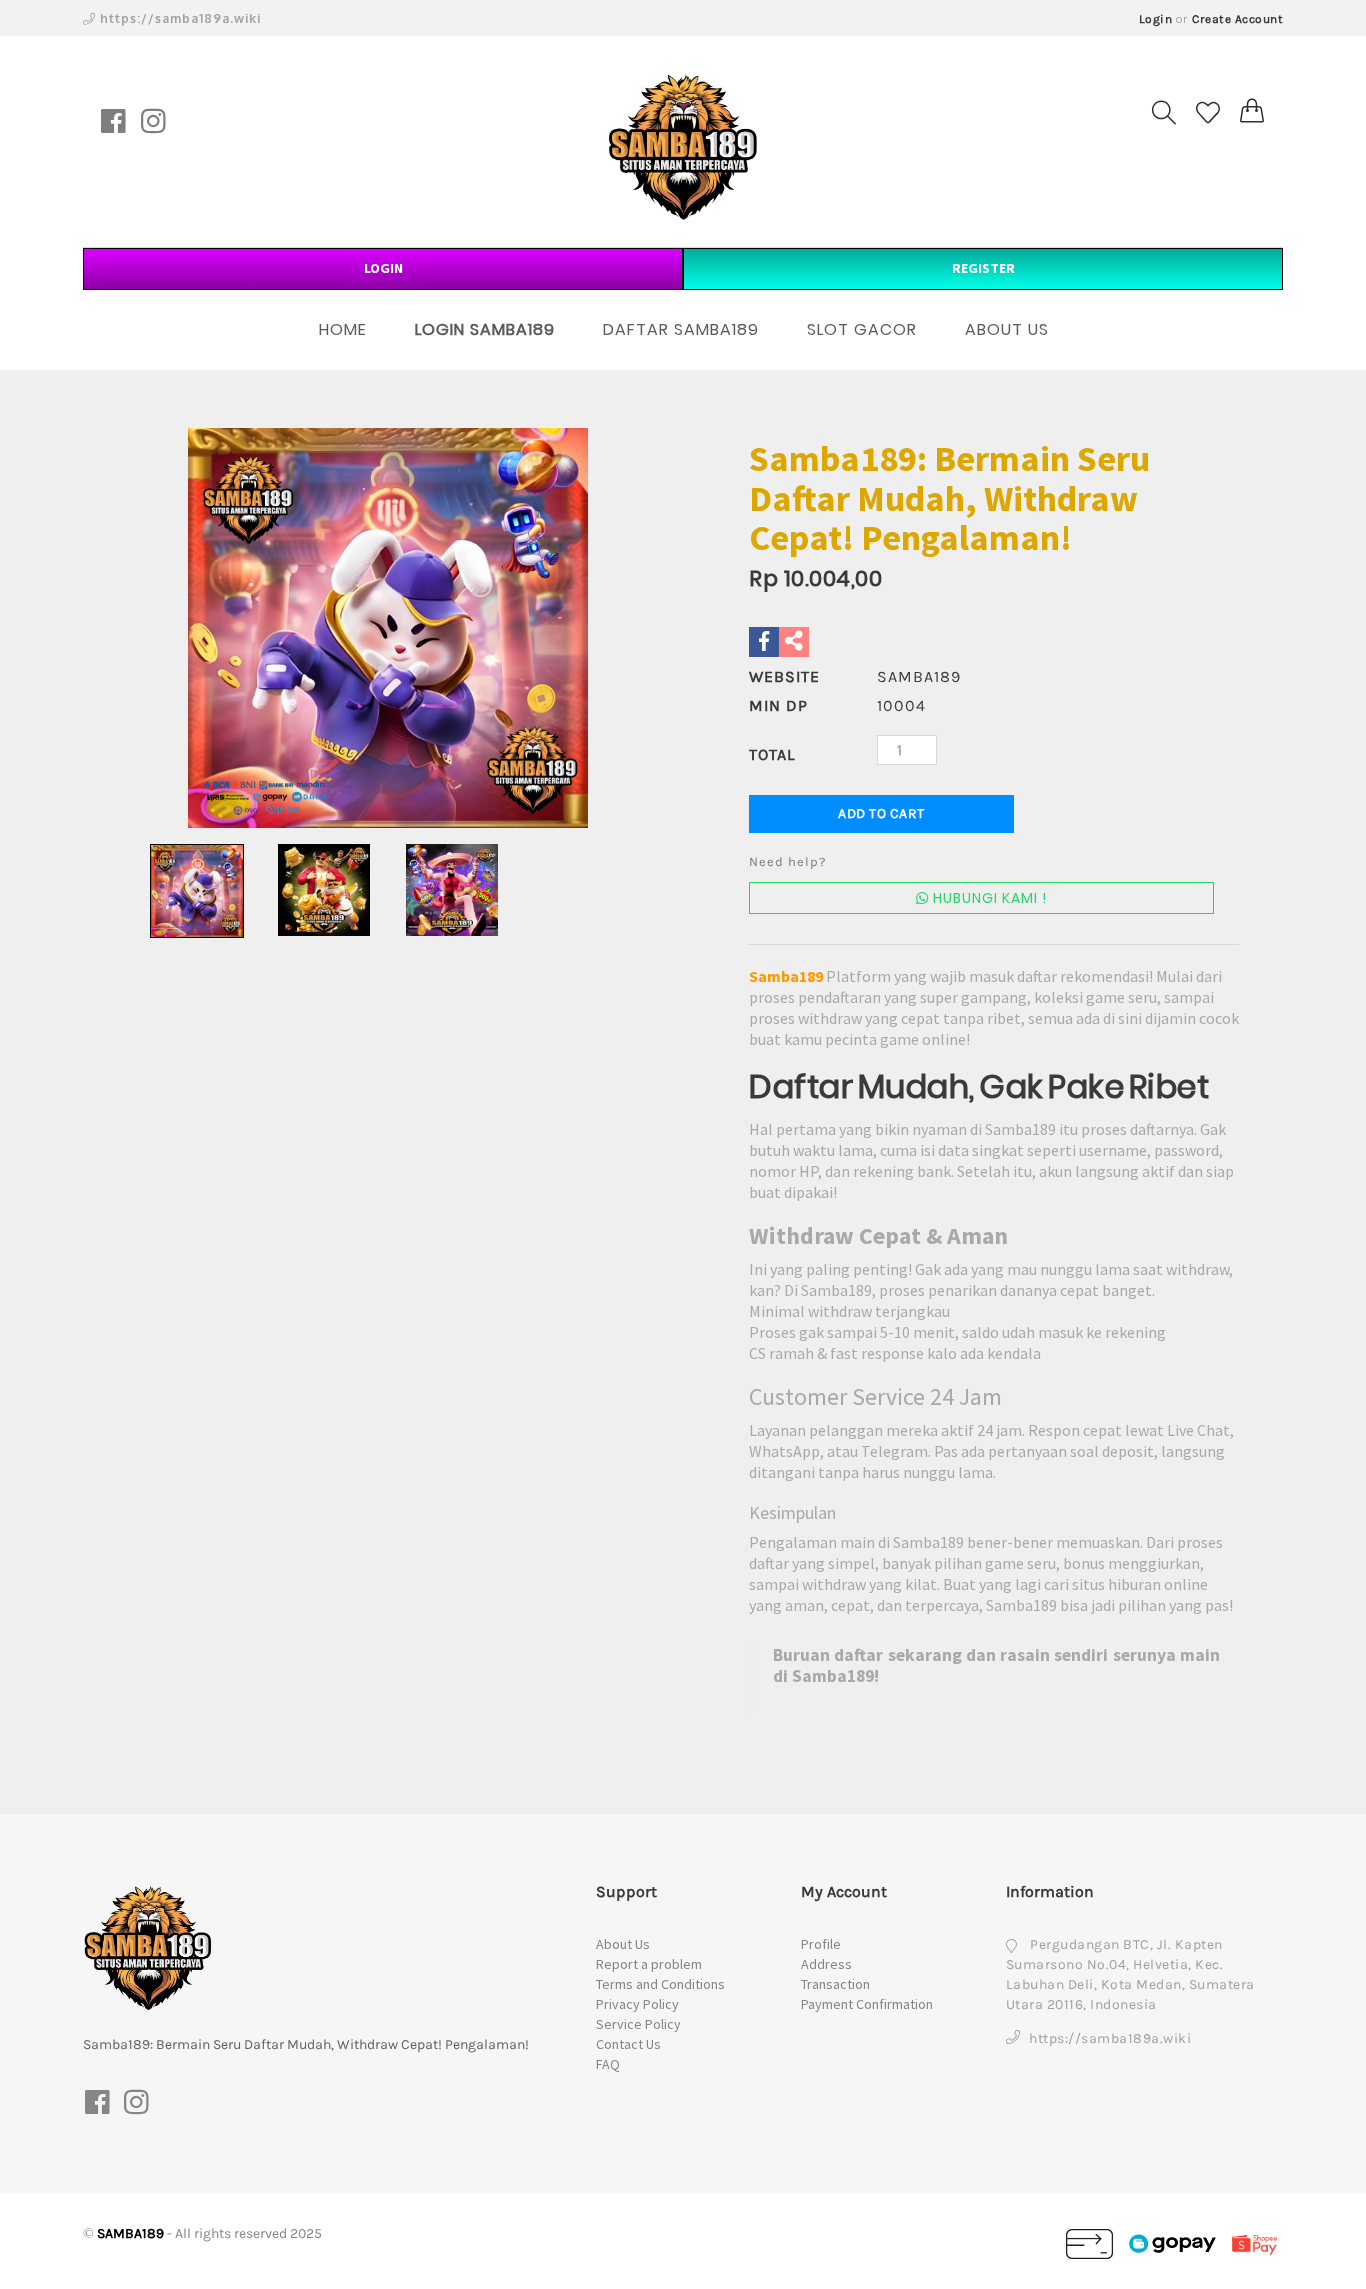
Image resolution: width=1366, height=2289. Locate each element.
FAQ (608, 2064)
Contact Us (628, 2044)
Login (1156, 19)
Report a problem (649, 1964)
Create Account (1237, 19)
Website (784, 676)
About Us (623, 1944)
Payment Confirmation (867, 2004)
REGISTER (983, 268)
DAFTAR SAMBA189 (681, 329)
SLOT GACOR (862, 329)
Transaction (835, 1984)
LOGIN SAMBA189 (485, 329)
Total (772, 754)
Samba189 (786, 976)
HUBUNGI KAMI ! (988, 898)
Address (826, 1964)
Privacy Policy (637, 2004)
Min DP (778, 705)
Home (343, 329)
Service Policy (638, 2024)
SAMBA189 (130, 2233)
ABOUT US (1007, 329)
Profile (821, 1944)
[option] (388, 628)
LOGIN (383, 268)
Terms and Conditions (660, 1984)
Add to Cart (881, 813)
